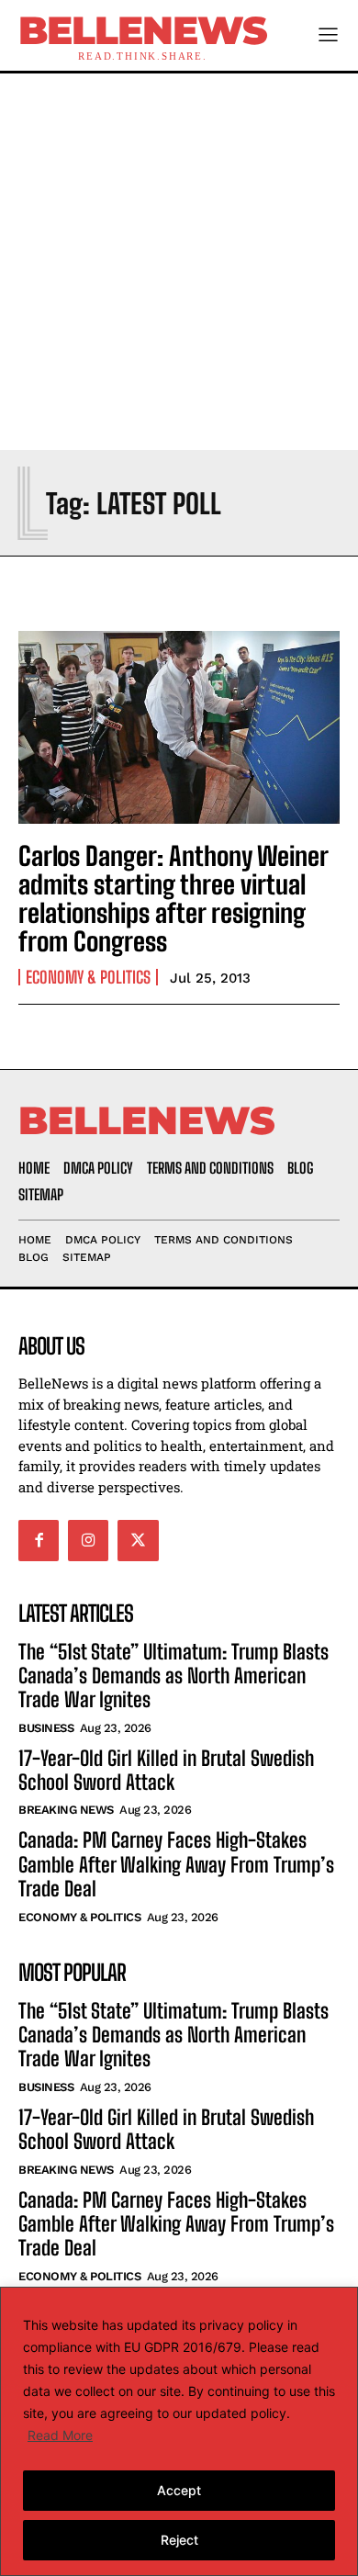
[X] (138, 1540)
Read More (60, 2435)
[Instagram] (88, 1540)
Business (46, 1728)
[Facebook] (39, 1540)
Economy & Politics (88, 977)
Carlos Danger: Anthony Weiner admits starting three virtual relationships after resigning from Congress (173, 898)
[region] (179, 2431)
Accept (179, 2490)
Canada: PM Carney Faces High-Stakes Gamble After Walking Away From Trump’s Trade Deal (176, 1864)
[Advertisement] (179, 262)
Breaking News (66, 1810)
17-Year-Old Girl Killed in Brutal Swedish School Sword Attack (166, 1770)
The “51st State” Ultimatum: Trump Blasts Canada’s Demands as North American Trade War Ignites (173, 1676)
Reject (179, 2540)
